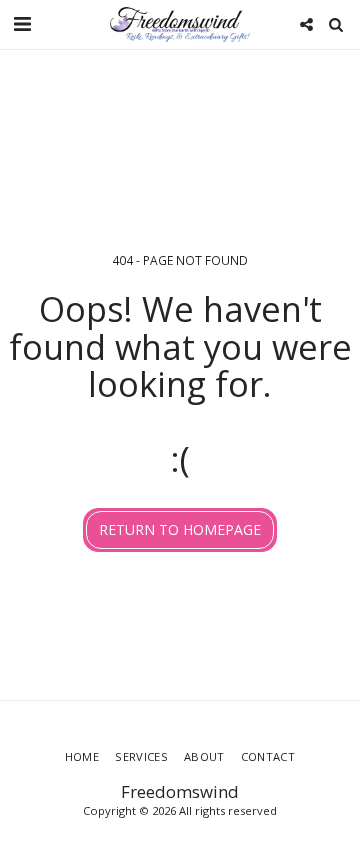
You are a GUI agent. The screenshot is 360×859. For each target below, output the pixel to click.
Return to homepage (180, 529)
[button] (22, 23)
